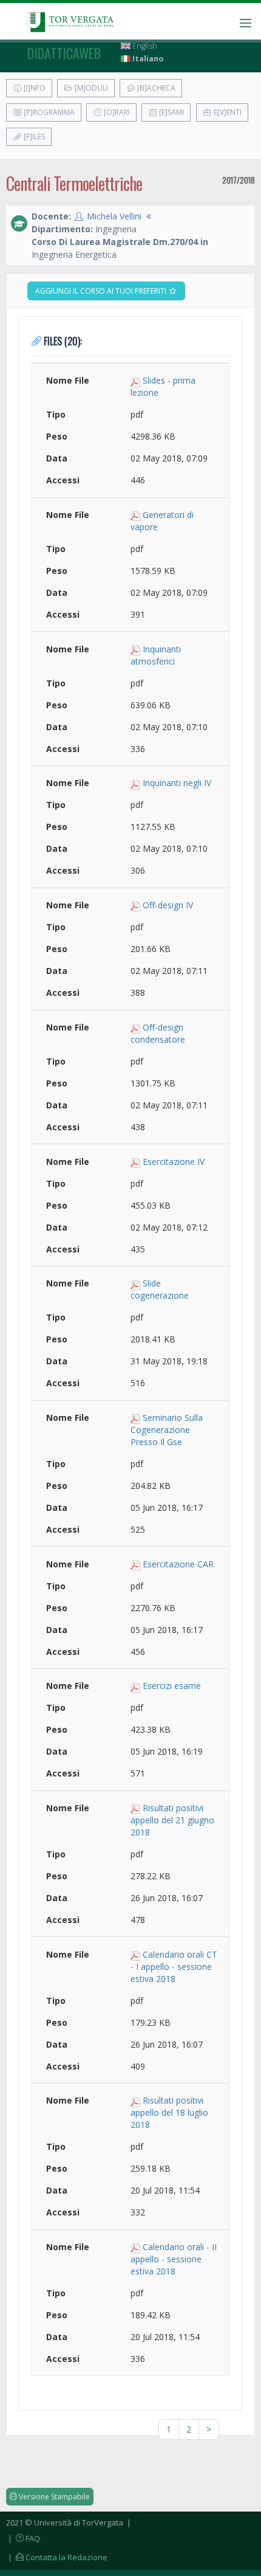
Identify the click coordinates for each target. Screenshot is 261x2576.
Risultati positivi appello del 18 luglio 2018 (169, 2112)
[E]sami (171, 112)
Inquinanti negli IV (177, 783)
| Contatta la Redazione (57, 2557)
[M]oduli (90, 88)
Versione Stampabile (53, 2497)
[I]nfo (34, 88)
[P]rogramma (48, 112)
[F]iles (33, 136)
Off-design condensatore (158, 1033)
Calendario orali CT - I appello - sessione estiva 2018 (174, 1967)
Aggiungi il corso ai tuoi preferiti (102, 291)
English (144, 46)
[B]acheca (155, 88)
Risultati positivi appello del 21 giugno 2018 (172, 1820)
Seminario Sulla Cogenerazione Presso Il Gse (167, 1430)
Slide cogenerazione (160, 1289)
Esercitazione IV (174, 1162)
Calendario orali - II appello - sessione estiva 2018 (174, 2259)
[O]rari (116, 112)
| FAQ (23, 2538)
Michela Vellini (114, 216)
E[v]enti (227, 112)
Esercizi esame (172, 1686)
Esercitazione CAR (178, 1564)
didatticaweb (64, 53)
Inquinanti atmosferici (156, 655)
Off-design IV (168, 905)
